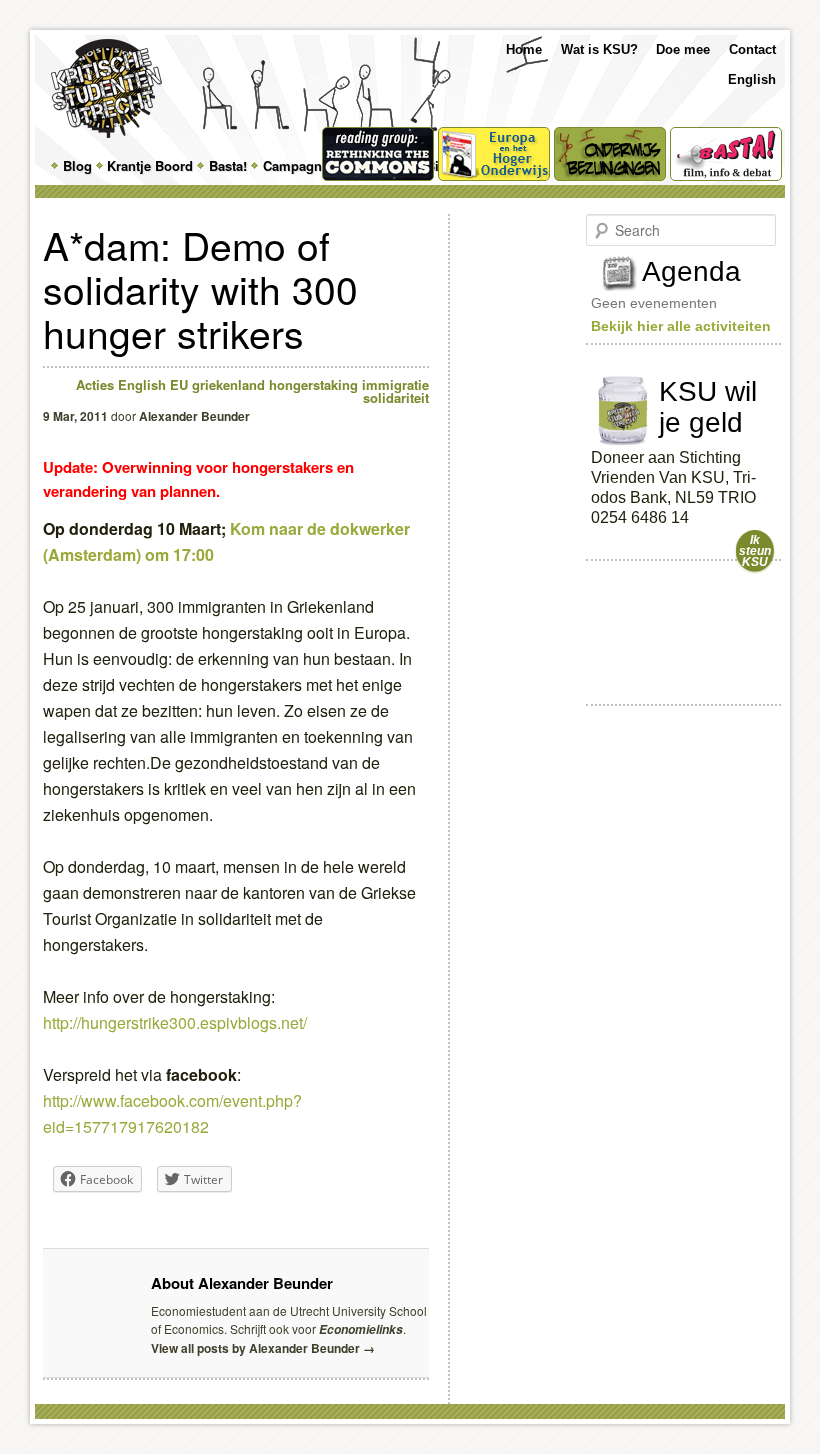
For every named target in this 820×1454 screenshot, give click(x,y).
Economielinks (361, 1329)
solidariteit (396, 397)
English (752, 79)
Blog (77, 165)
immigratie (395, 384)
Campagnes (299, 165)
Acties (95, 384)
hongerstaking (313, 384)
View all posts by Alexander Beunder (263, 1348)
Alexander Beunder (194, 416)
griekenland (228, 384)
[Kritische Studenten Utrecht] (106, 88)
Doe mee (683, 49)
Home (524, 49)
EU (179, 384)
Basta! (228, 165)
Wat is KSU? (599, 49)
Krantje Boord (150, 165)
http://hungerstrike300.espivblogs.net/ (175, 1022)
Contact (752, 49)
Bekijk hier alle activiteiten (681, 326)
